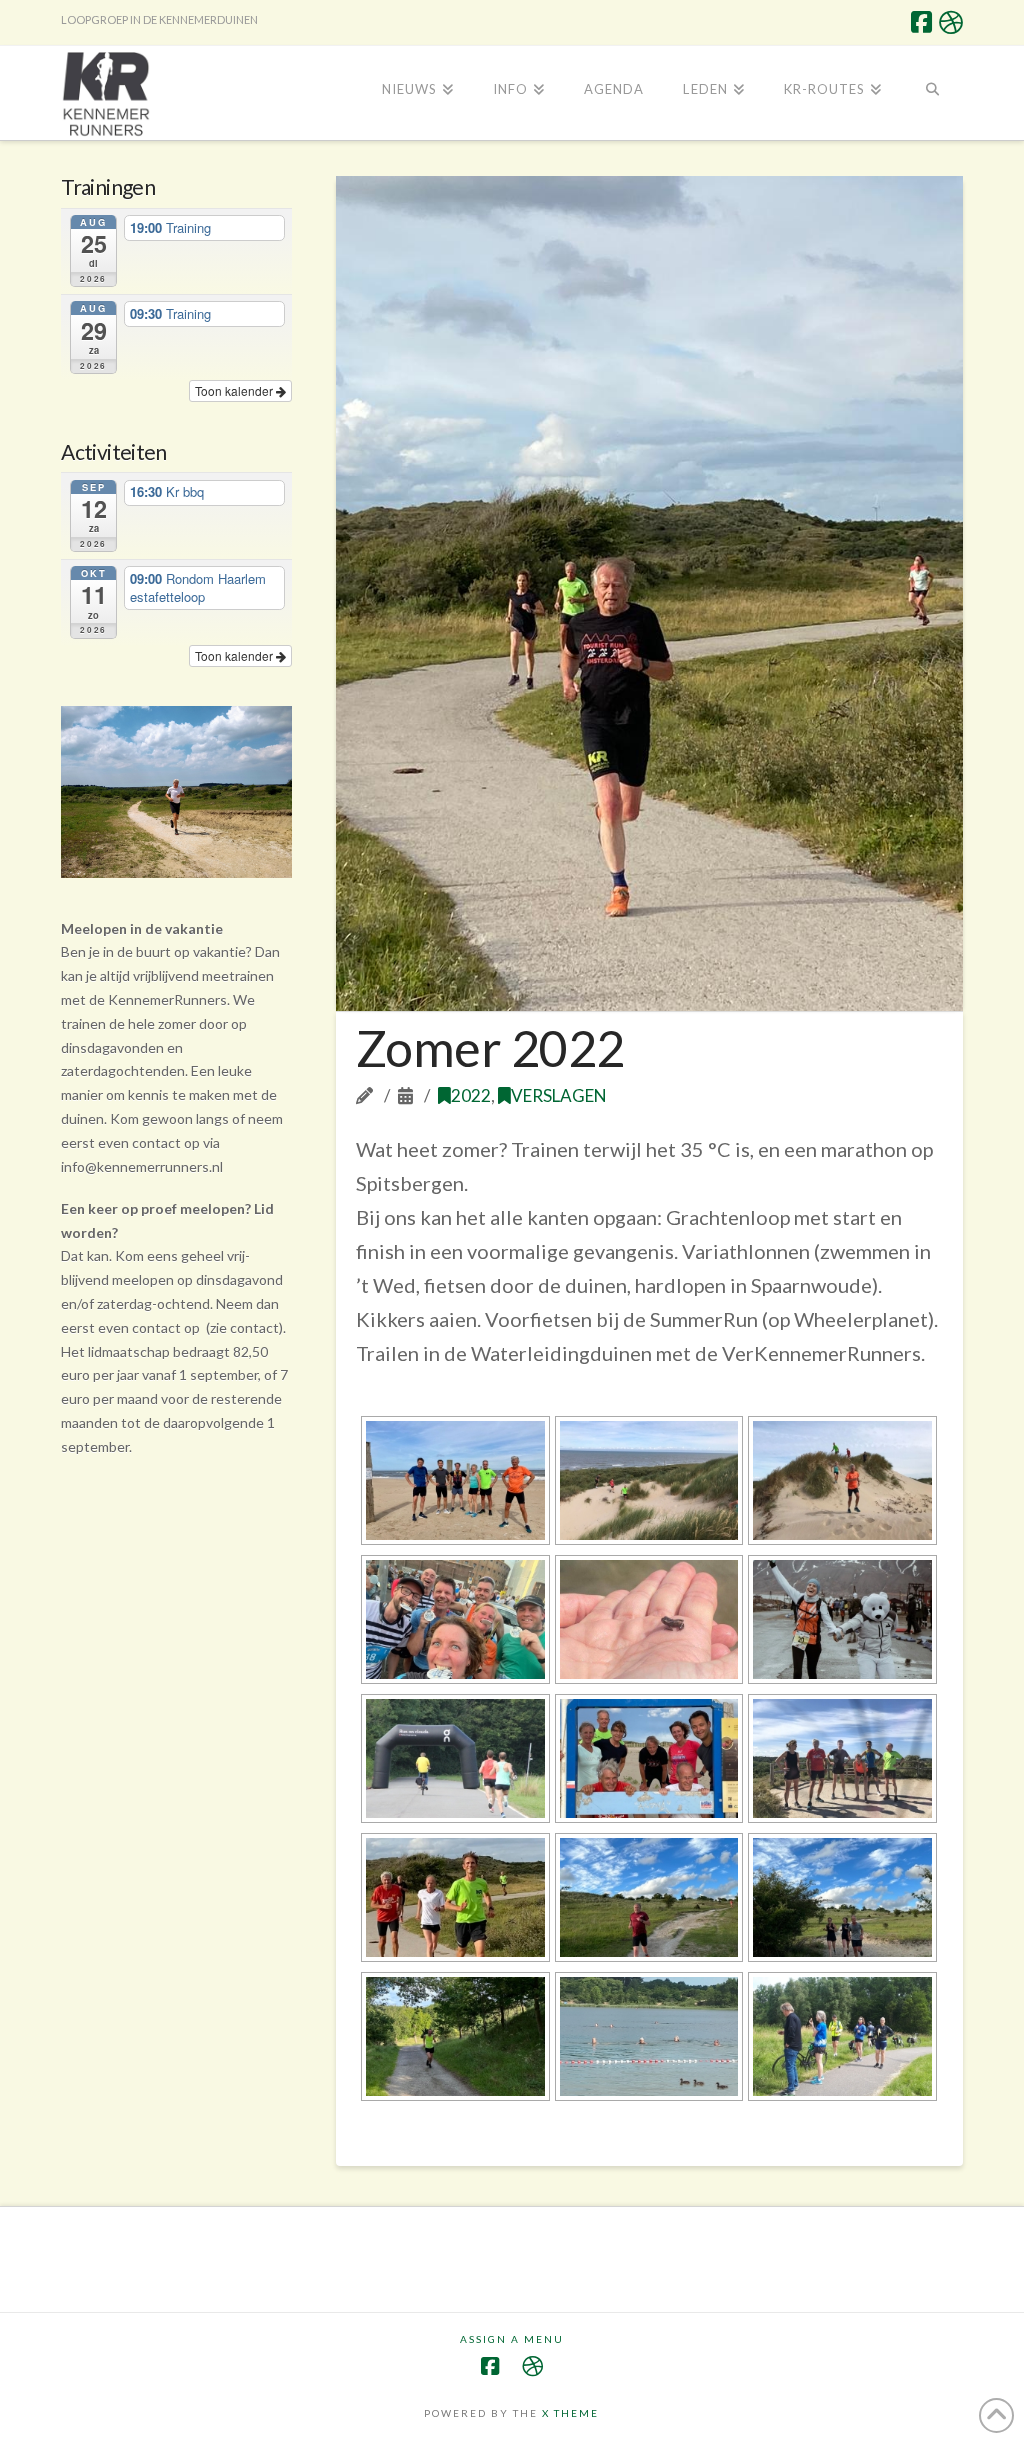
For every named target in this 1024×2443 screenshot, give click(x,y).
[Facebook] (921, 22)
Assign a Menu (512, 2339)
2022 (471, 1095)
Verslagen (559, 1095)
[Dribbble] (951, 22)
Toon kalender (235, 390)
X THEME (570, 2413)
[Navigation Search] (931, 91)
